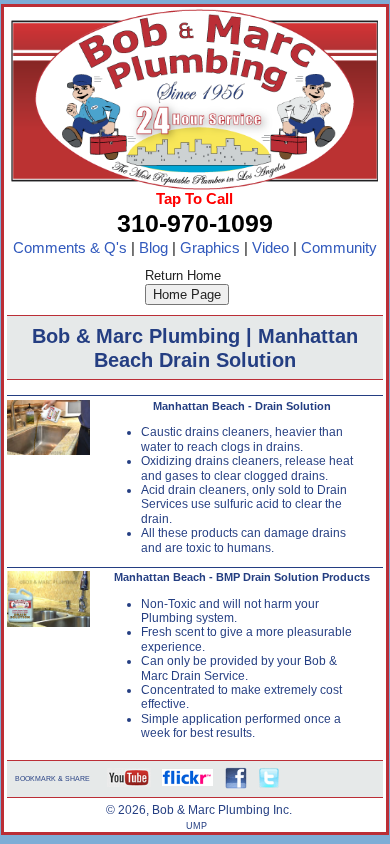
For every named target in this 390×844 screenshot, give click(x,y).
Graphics (210, 248)
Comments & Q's (70, 248)
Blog (153, 248)
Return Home (183, 275)
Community (339, 248)
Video (270, 248)
